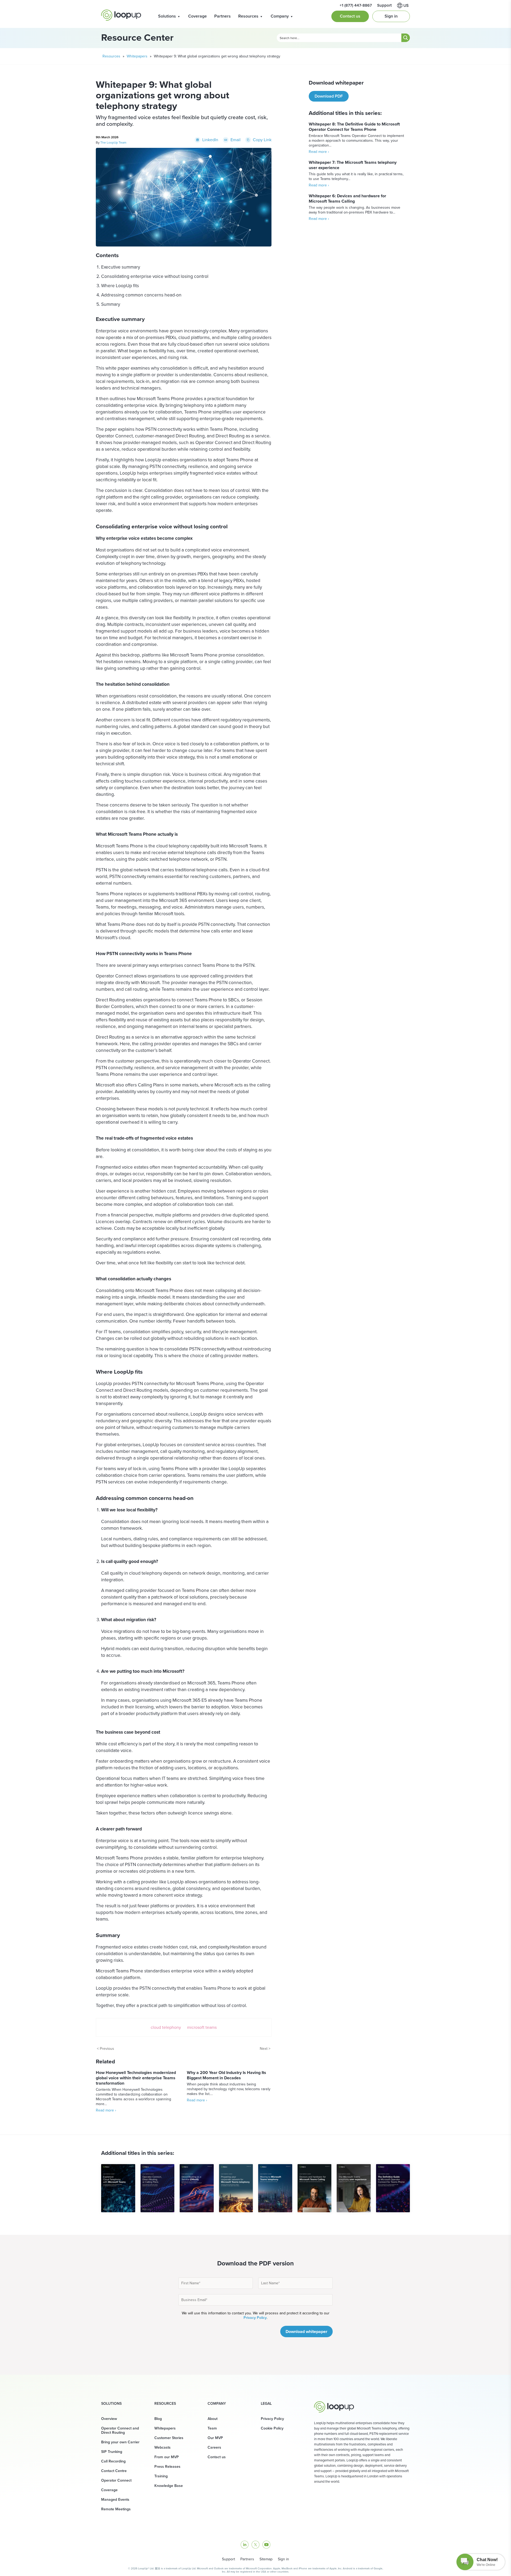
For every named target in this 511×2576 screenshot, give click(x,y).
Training (161, 2476)
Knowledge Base (169, 2486)
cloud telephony (166, 2027)
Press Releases (167, 2467)
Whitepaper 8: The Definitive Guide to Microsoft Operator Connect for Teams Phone (354, 127)
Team (212, 2428)
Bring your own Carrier (120, 2442)
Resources (248, 16)
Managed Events (115, 2500)
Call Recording (113, 2461)
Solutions (167, 16)
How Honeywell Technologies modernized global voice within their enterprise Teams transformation (136, 2078)
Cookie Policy (272, 2428)
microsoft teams (202, 2027)
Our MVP (215, 2438)
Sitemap (266, 2559)
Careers (214, 2447)
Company (280, 16)
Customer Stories (169, 2438)
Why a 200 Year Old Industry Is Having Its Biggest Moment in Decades (226, 2075)
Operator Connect (116, 2480)
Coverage (197, 16)
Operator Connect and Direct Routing (120, 2430)
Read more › (106, 2110)
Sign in (391, 16)
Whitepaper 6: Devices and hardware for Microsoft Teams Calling (347, 198)
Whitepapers (137, 56)
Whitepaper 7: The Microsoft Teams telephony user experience (353, 165)
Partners (222, 16)
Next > (265, 2049)
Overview (109, 2419)
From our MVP (167, 2457)
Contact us (350, 16)
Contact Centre (114, 2471)
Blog (158, 2419)
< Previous (106, 2049)
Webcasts (162, 2447)
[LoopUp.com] (121, 15)
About (213, 2419)
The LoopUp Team (113, 143)
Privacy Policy (255, 2318)
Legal (266, 2404)
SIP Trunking (112, 2452)
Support (228, 2559)
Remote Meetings (116, 2509)
